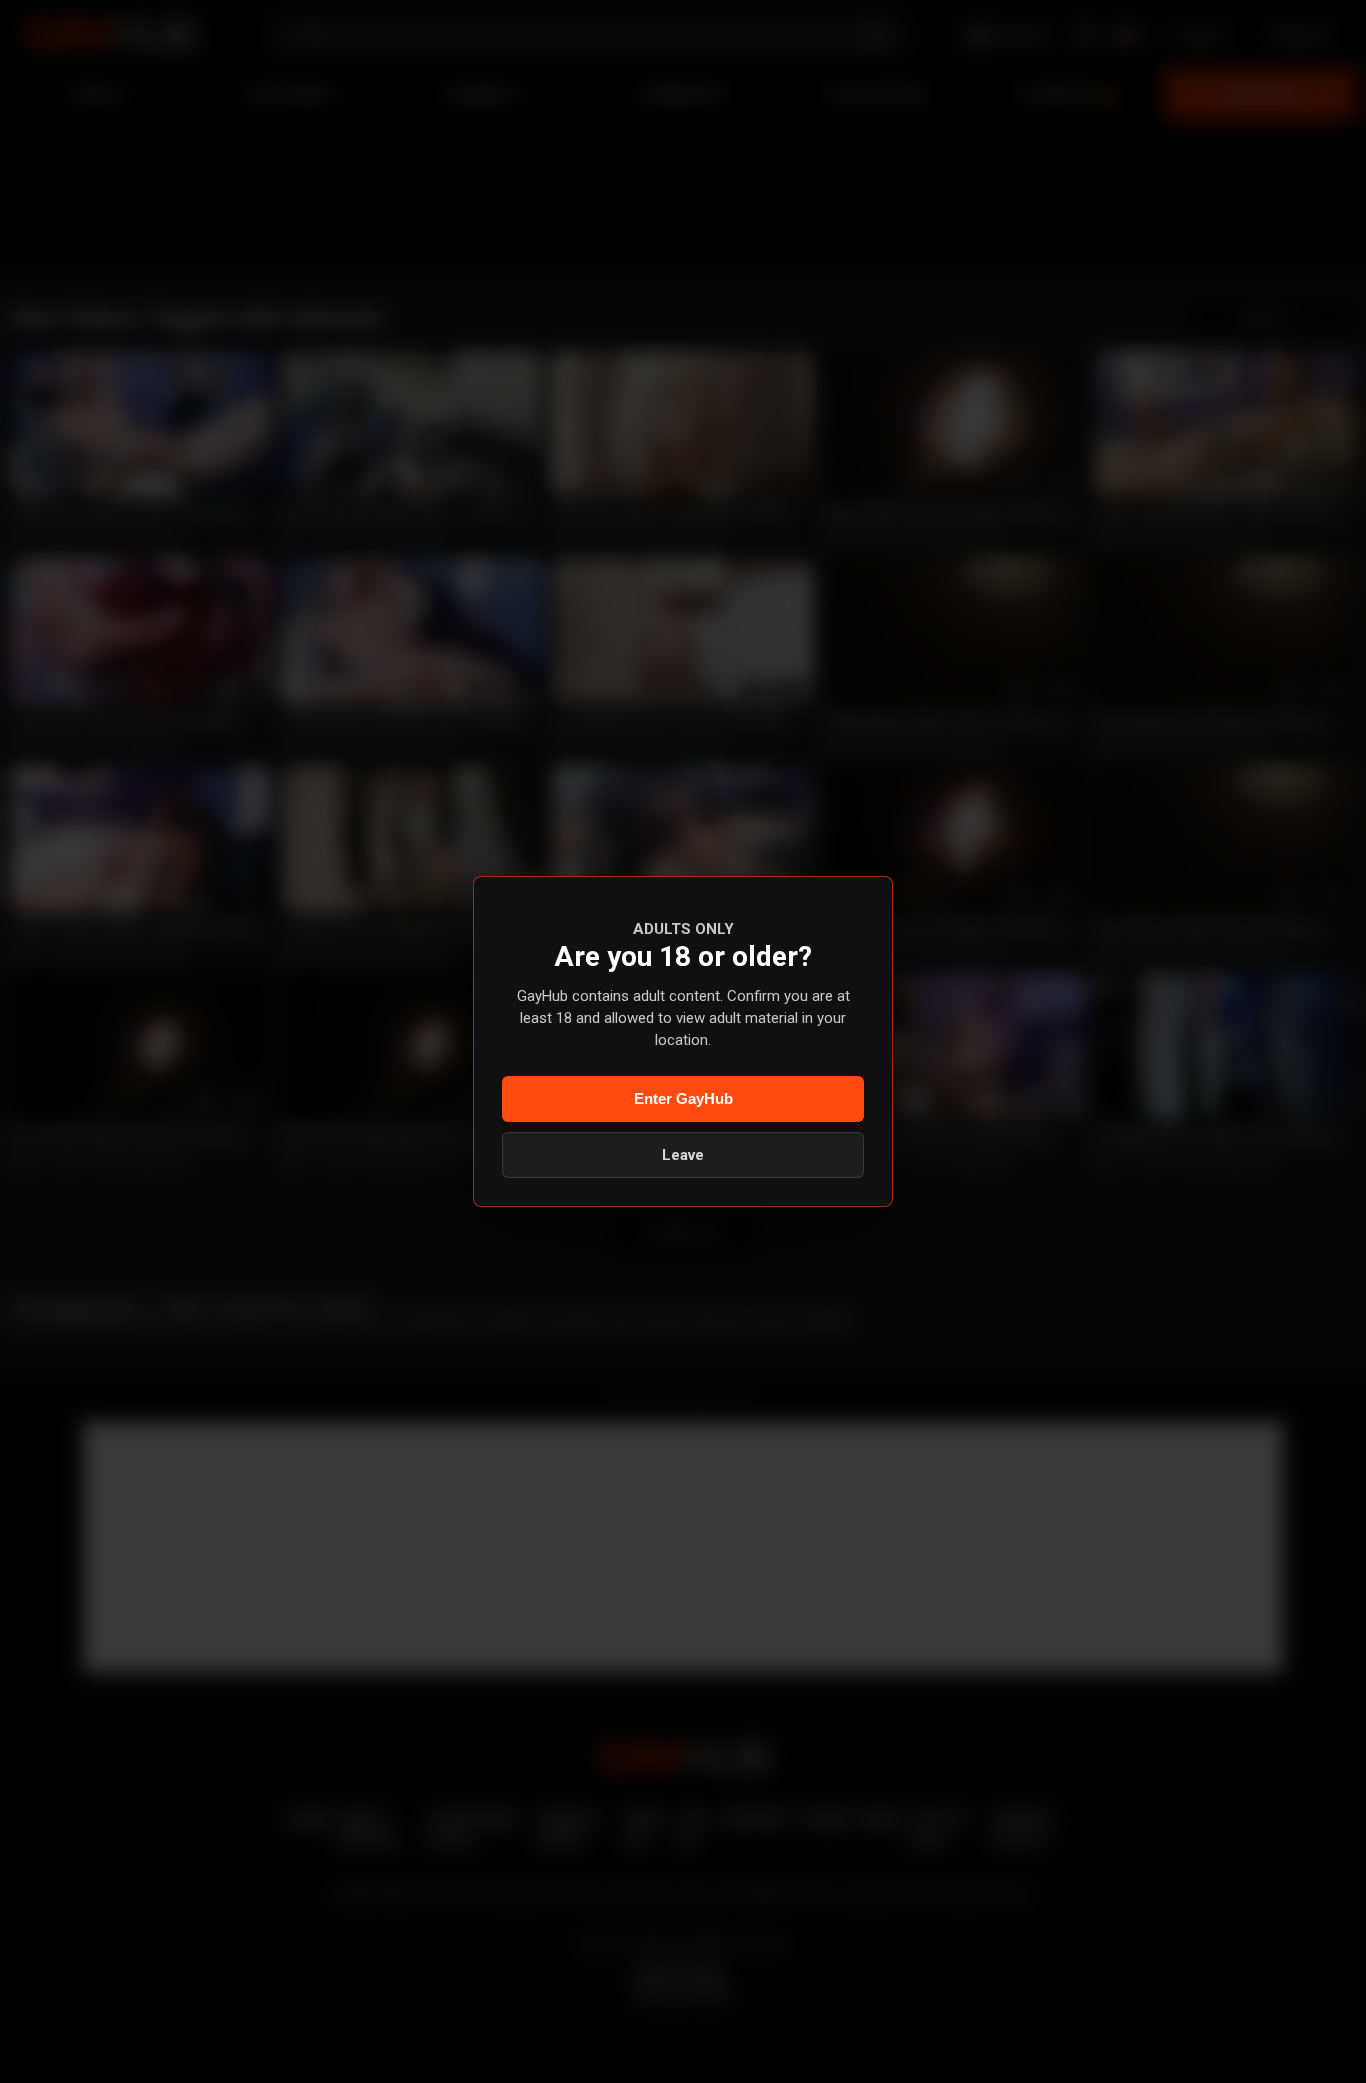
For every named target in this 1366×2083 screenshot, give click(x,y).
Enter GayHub (683, 1098)
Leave (683, 1155)
